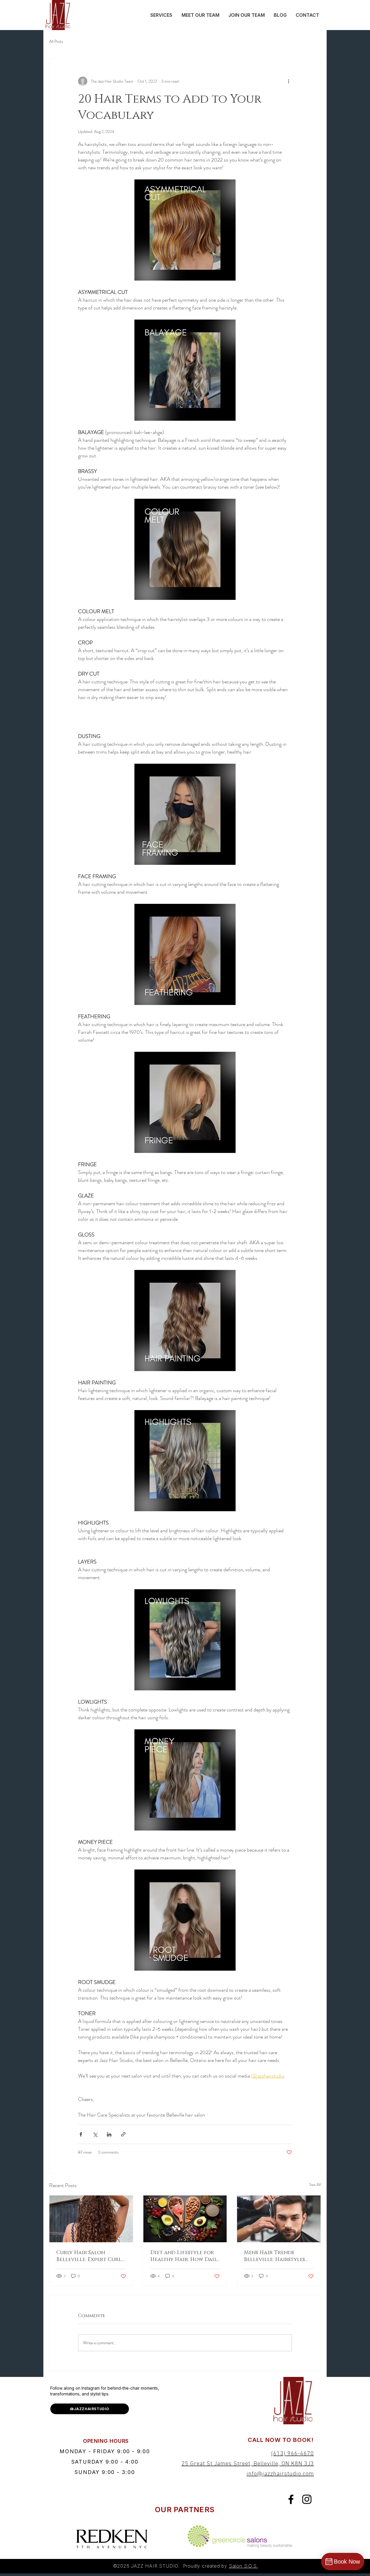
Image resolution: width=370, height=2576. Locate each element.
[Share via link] (123, 2134)
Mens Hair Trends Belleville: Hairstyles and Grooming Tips (274, 2256)
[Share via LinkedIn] (109, 2134)
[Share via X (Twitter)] (95, 2134)
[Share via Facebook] (81, 2134)
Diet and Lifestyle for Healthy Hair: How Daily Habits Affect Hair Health (185, 2256)
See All (315, 2184)
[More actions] (288, 81)
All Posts (56, 41)
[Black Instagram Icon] (307, 2499)
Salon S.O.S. (244, 2566)
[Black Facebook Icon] (291, 2499)
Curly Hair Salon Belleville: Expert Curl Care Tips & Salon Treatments (89, 2256)
